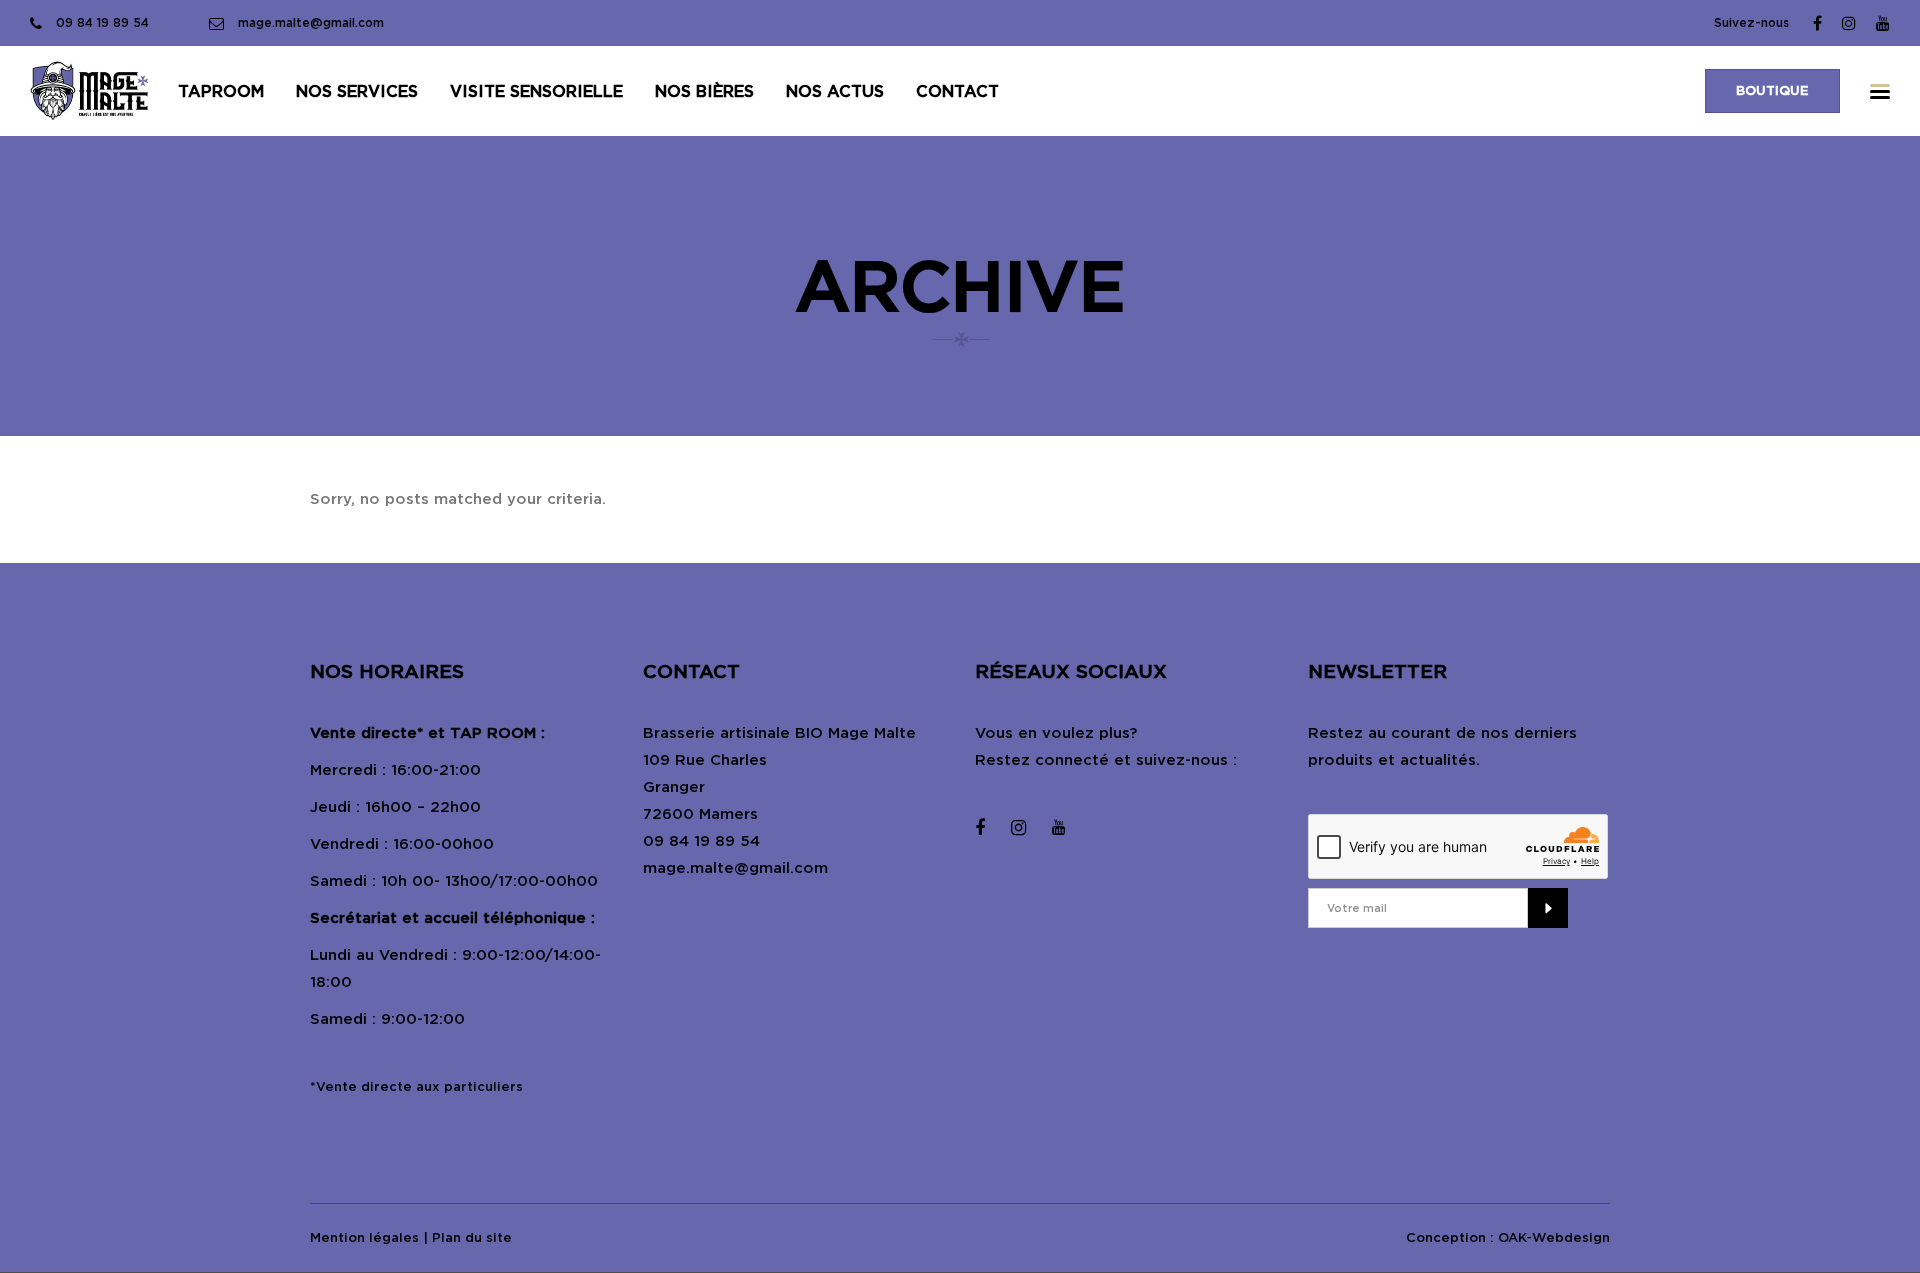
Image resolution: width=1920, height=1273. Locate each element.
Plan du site (472, 1237)
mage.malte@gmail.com (735, 868)
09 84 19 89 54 (701, 841)
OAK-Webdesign (1554, 1237)
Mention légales (364, 1237)
